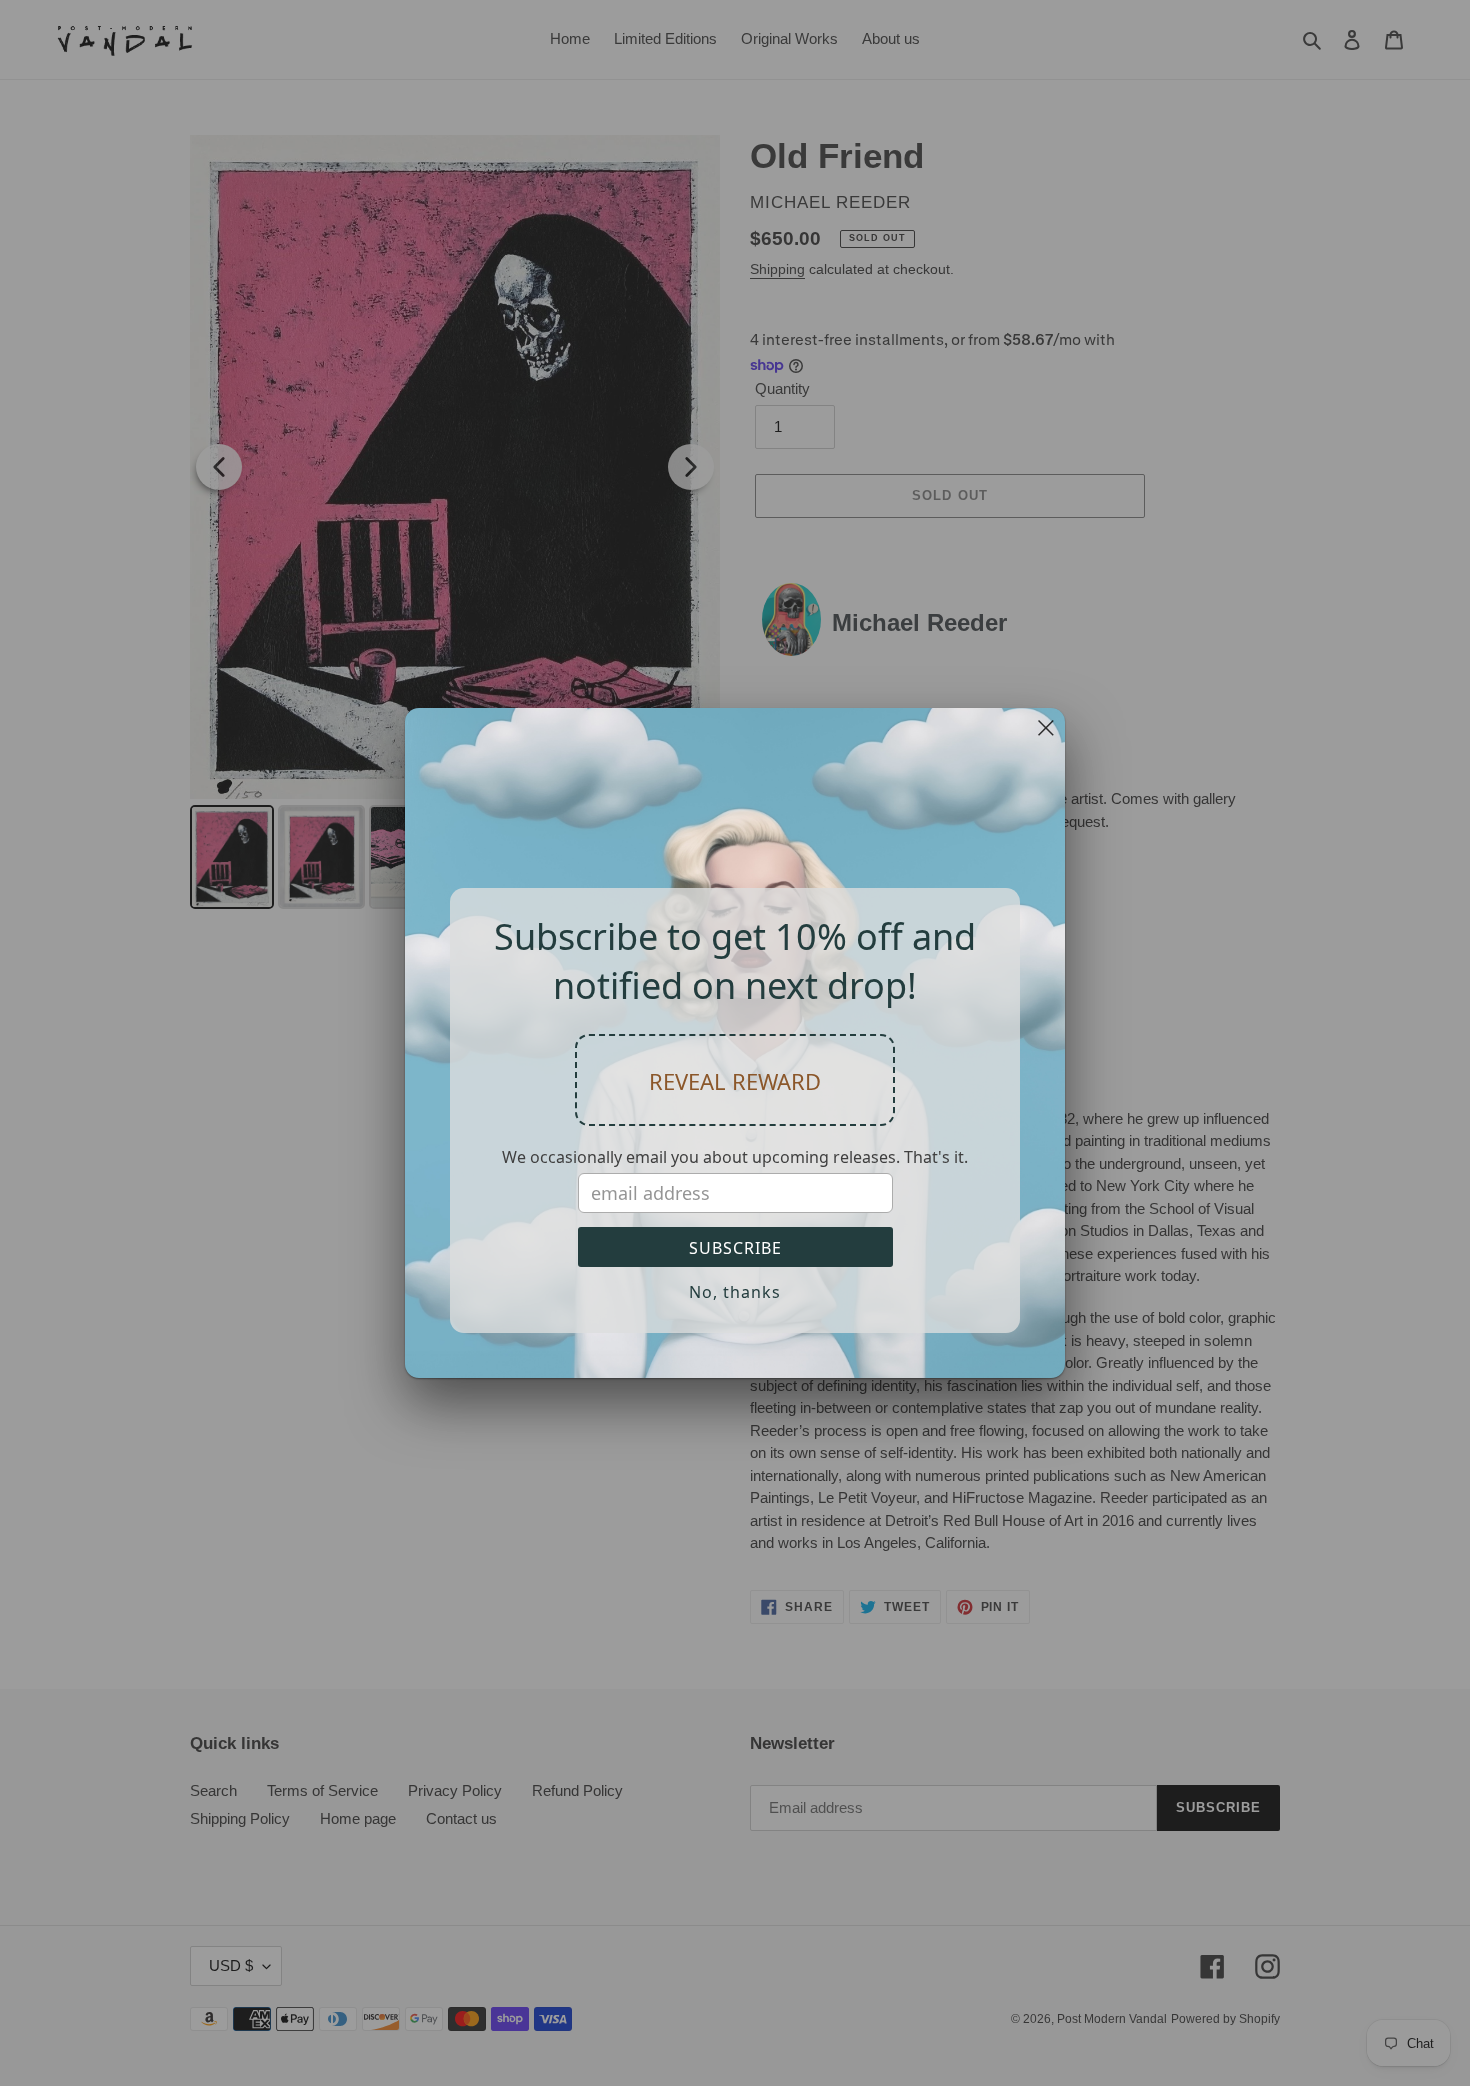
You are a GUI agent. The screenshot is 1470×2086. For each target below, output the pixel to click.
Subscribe (735, 1248)
